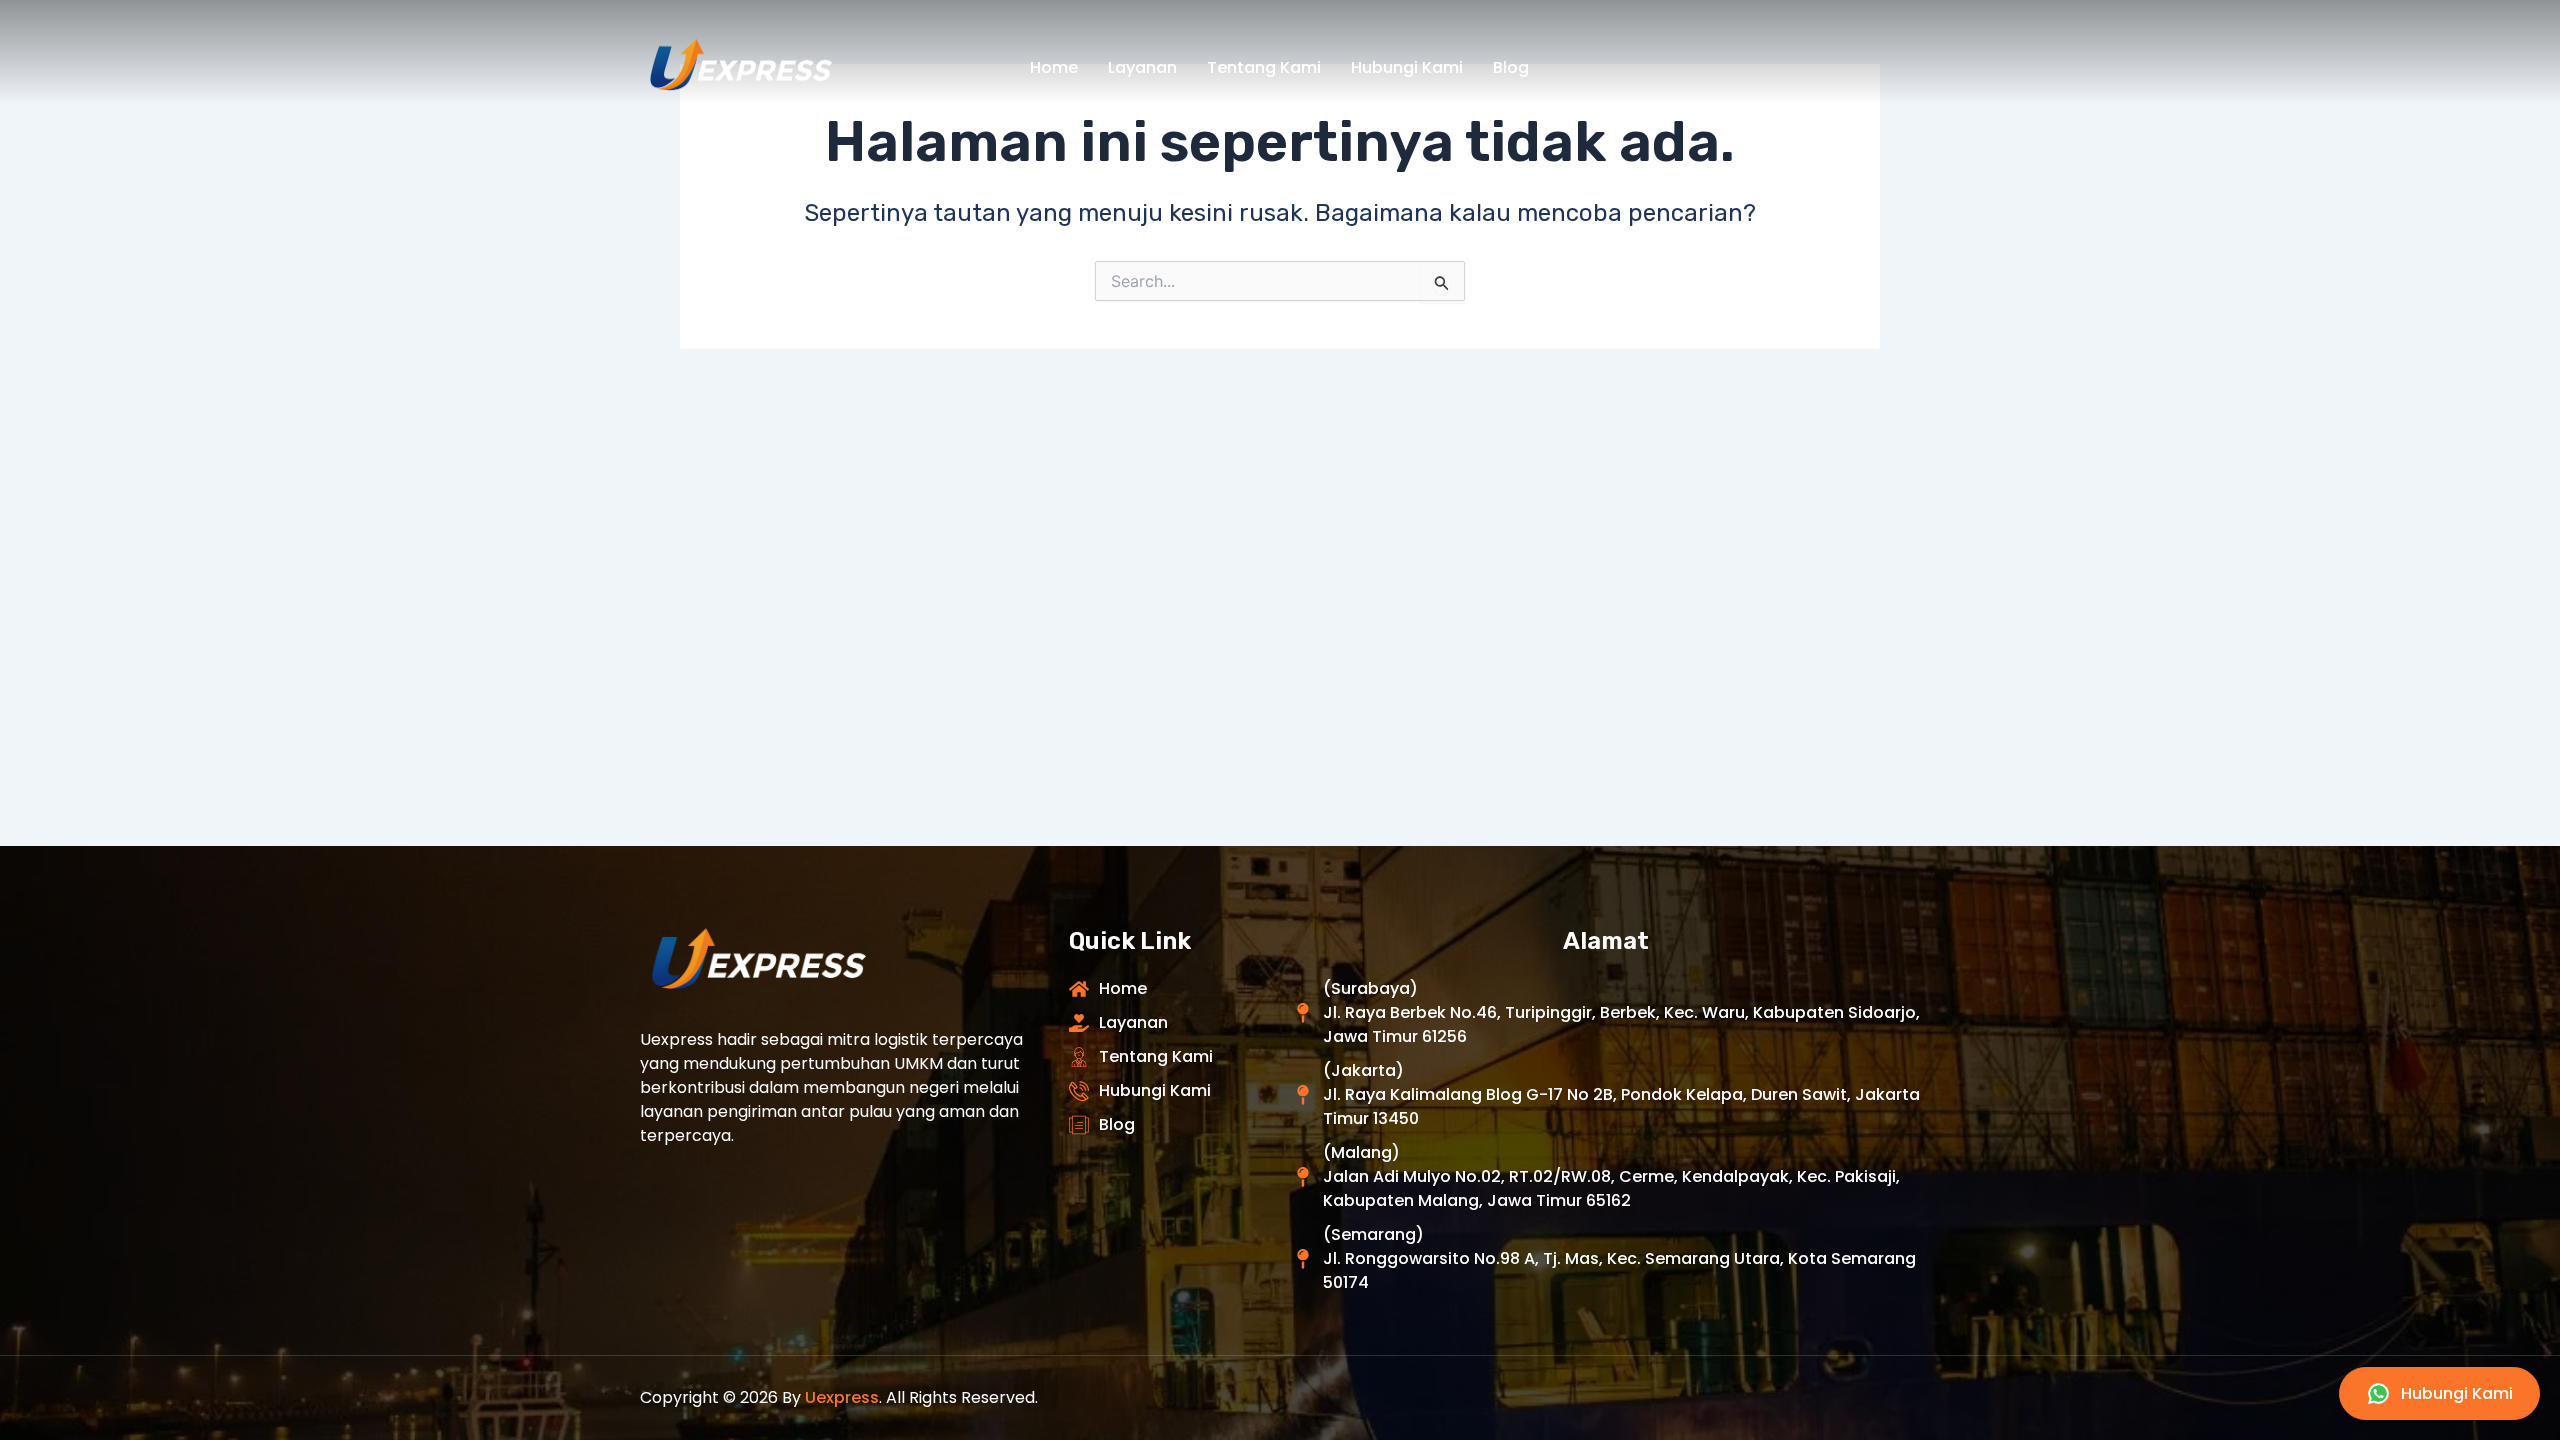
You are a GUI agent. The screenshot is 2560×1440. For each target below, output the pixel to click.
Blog (1511, 67)
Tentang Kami (1264, 67)
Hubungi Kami (1407, 67)
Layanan (1142, 67)
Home (1054, 67)
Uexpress (842, 1397)
